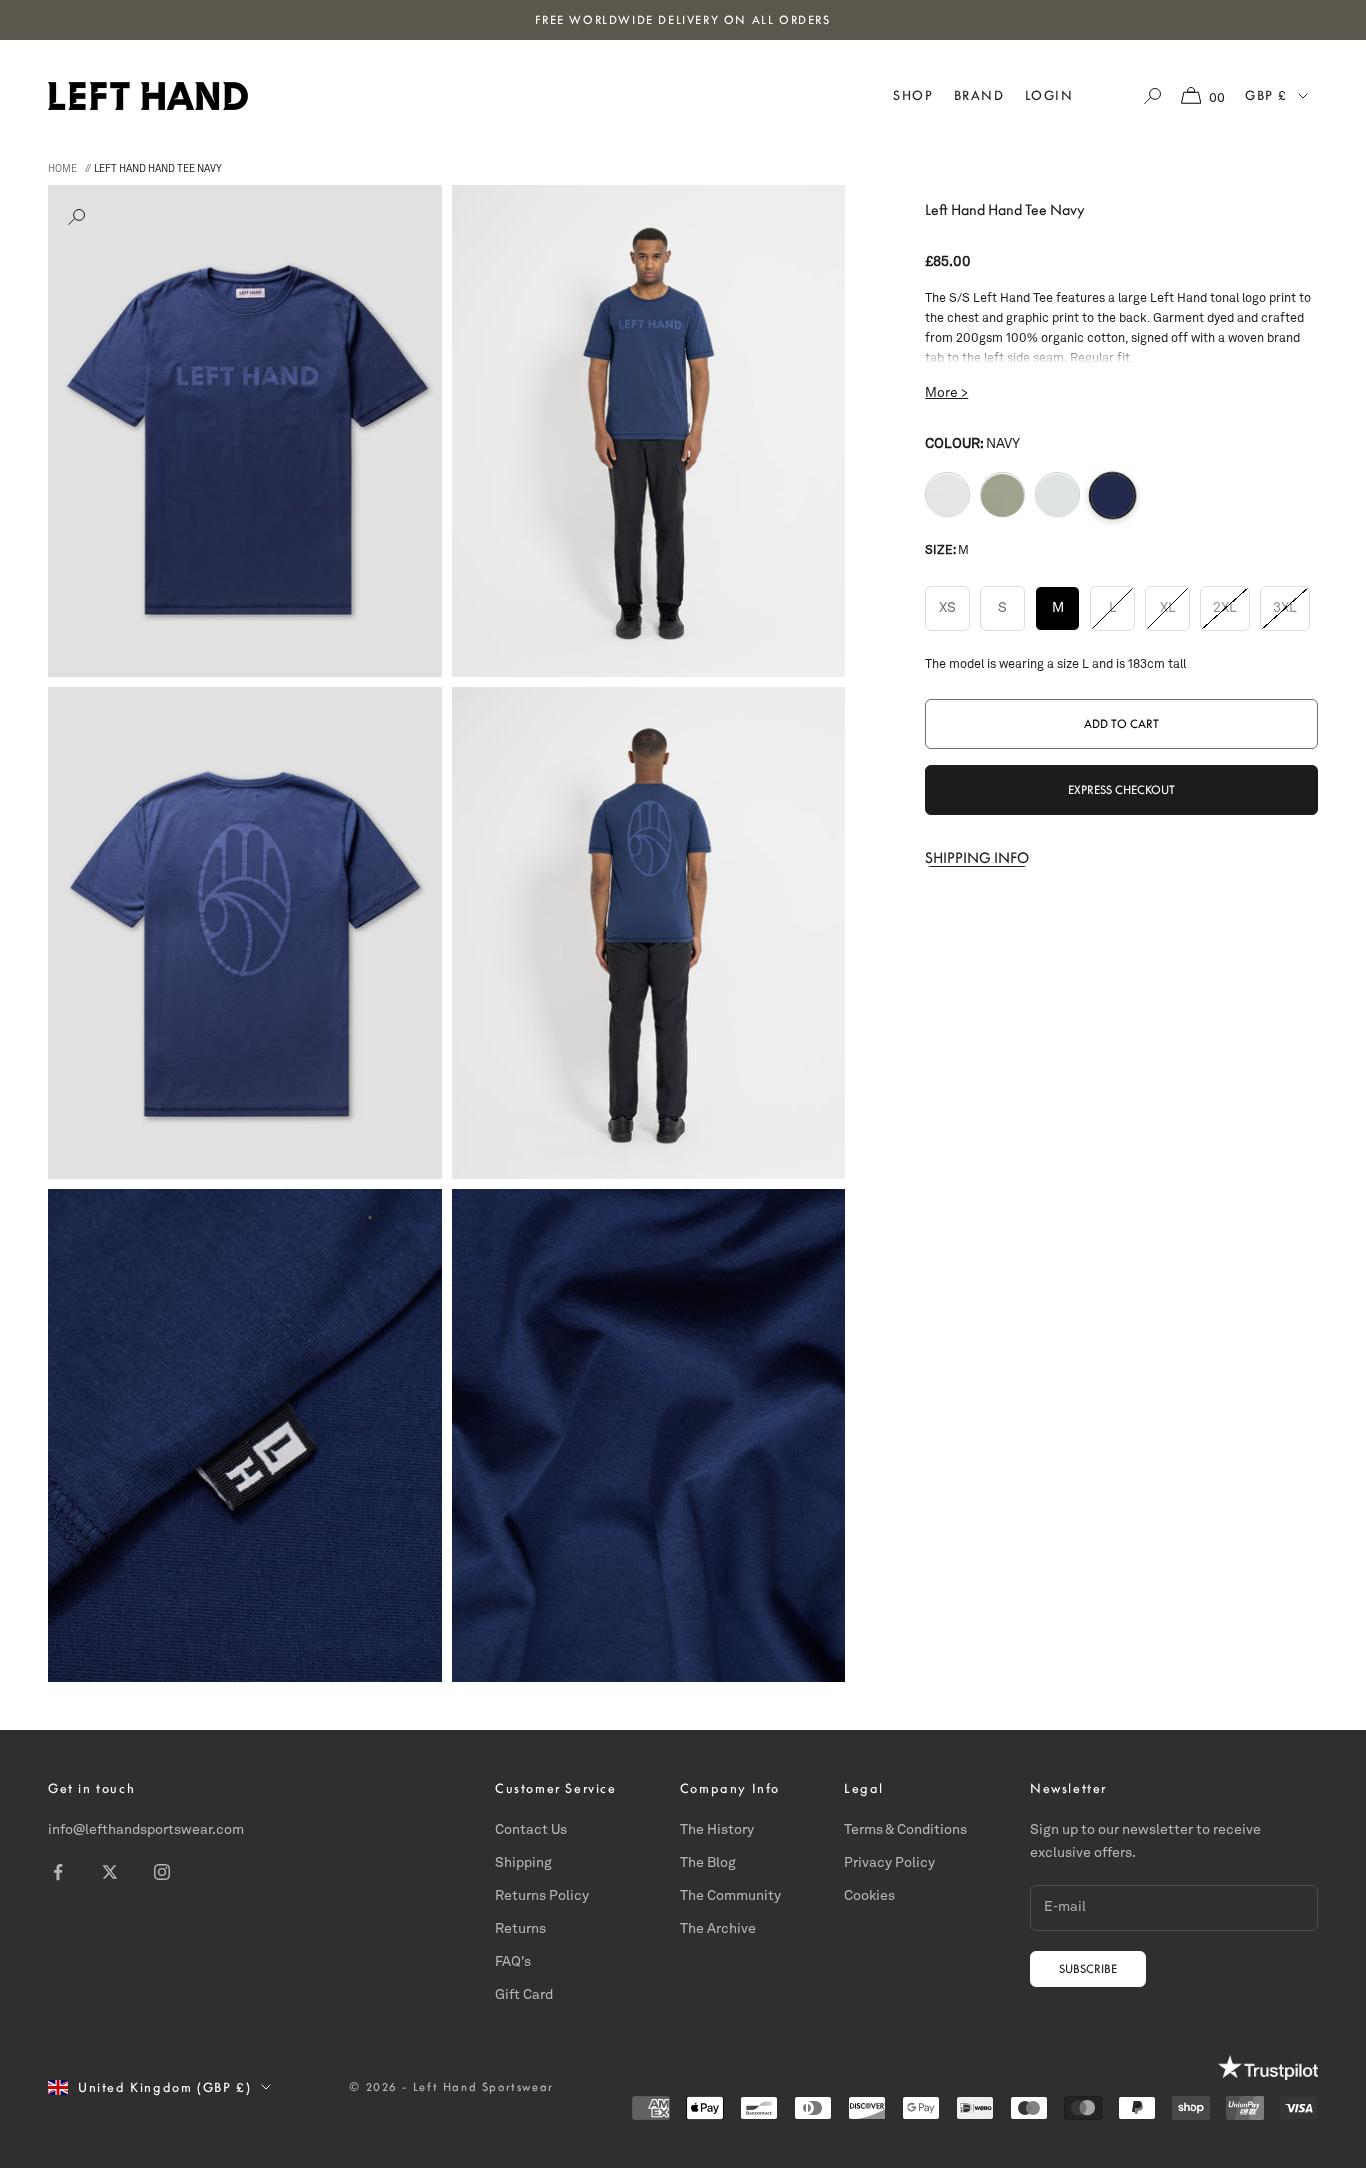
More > (946, 393)
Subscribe (1088, 1969)
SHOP (913, 95)
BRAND (979, 95)
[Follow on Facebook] (58, 1872)
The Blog (708, 1863)
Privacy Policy (889, 1863)
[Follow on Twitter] (110, 1872)
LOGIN (1049, 95)
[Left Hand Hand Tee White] (947, 495)
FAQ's (513, 1962)
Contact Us (531, 1830)
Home (62, 169)
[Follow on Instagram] (162, 1872)
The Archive (718, 1929)
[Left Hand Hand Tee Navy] (1112, 494)
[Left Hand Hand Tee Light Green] (1002, 495)
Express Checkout (1121, 790)
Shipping (523, 1863)
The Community (730, 1896)
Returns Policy (542, 1896)
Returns (520, 1929)
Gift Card (524, 1995)
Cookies (869, 1896)
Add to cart (1121, 724)
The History (717, 1830)
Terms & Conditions (905, 1830)
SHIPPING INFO (977, 858)
